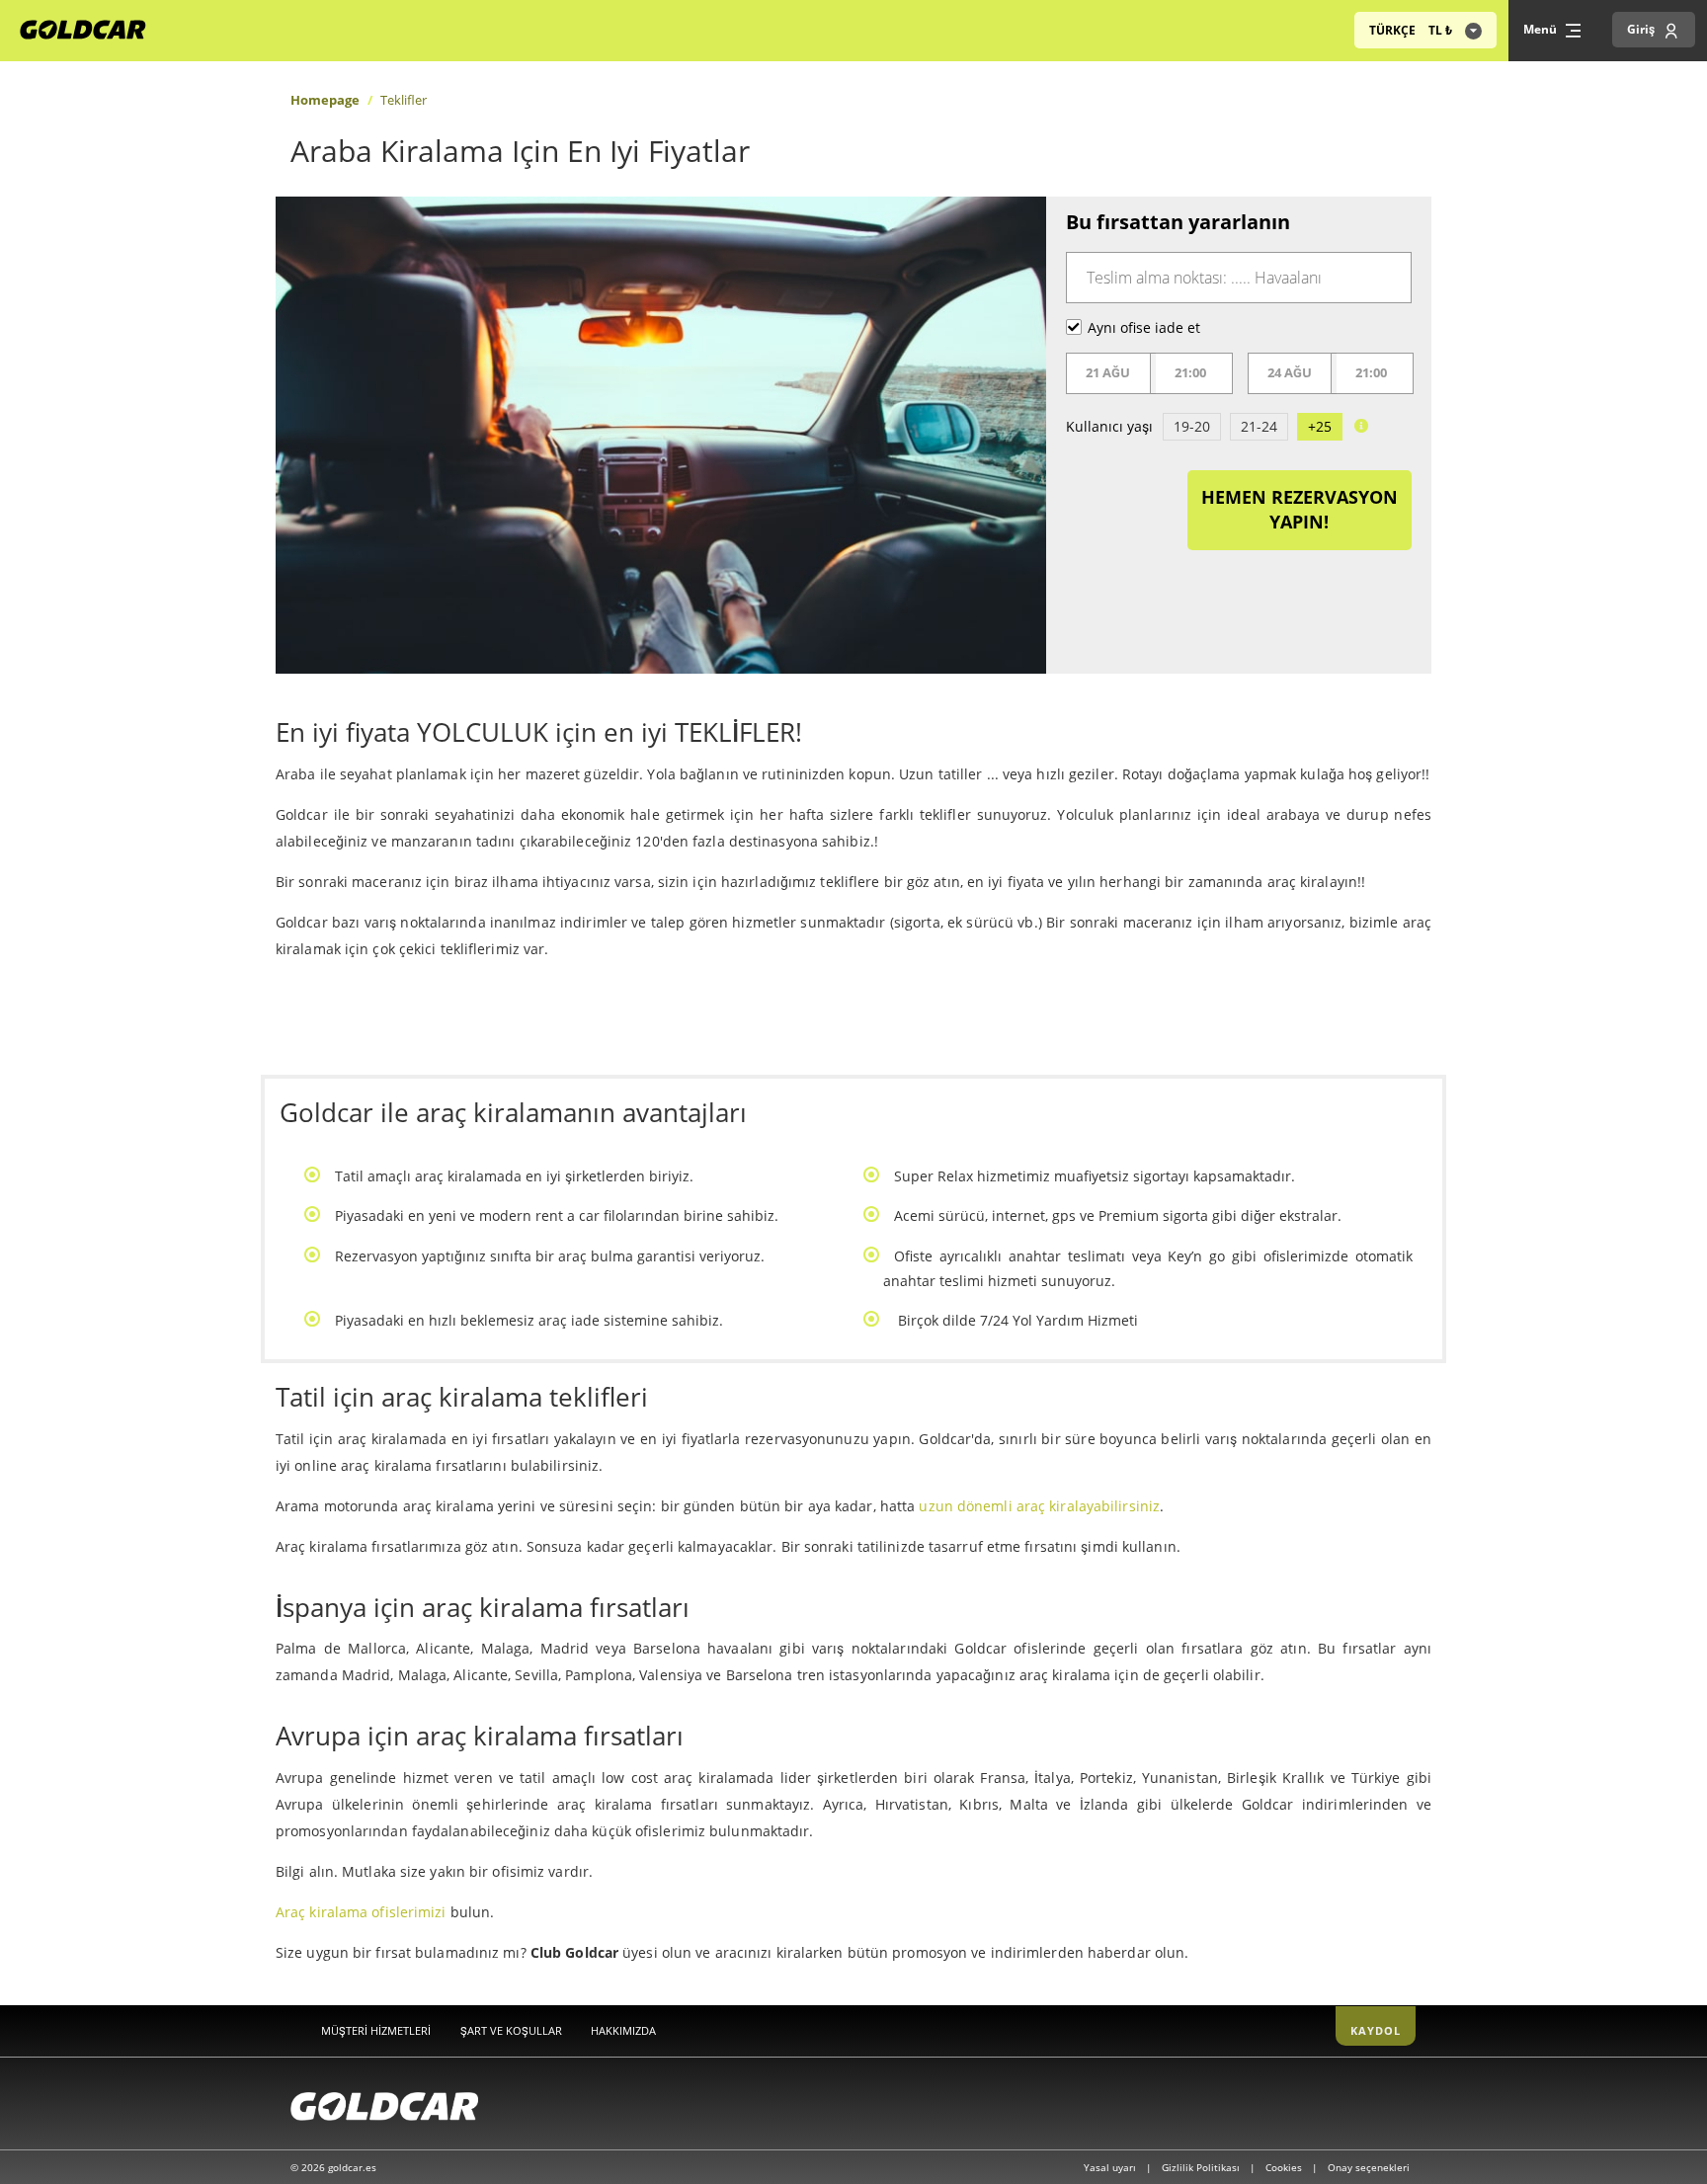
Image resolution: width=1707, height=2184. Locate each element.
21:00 (1190, 372)
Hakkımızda (623, 2030)
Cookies (1285, 2167)
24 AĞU (1290, 372)
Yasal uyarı (1111, 2167)
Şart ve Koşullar (511, 2030)
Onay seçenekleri (1369, 2167)
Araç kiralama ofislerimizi (361, 1912)
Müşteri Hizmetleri (376, 2030)
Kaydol (1376, 2030)
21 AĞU (1108, 372)
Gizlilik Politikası (1202, 2167)
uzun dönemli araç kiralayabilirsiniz (1039, 1506)
